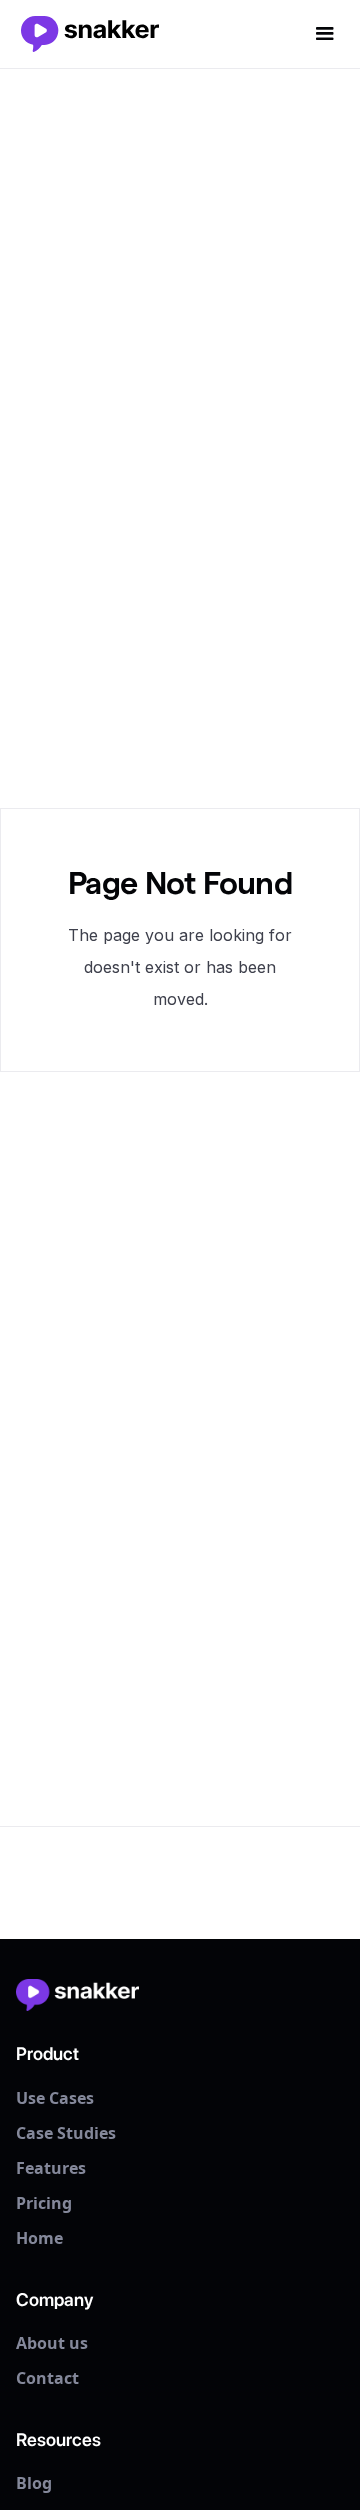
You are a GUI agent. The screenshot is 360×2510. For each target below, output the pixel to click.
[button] (325, 34)
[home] (93, 34)
